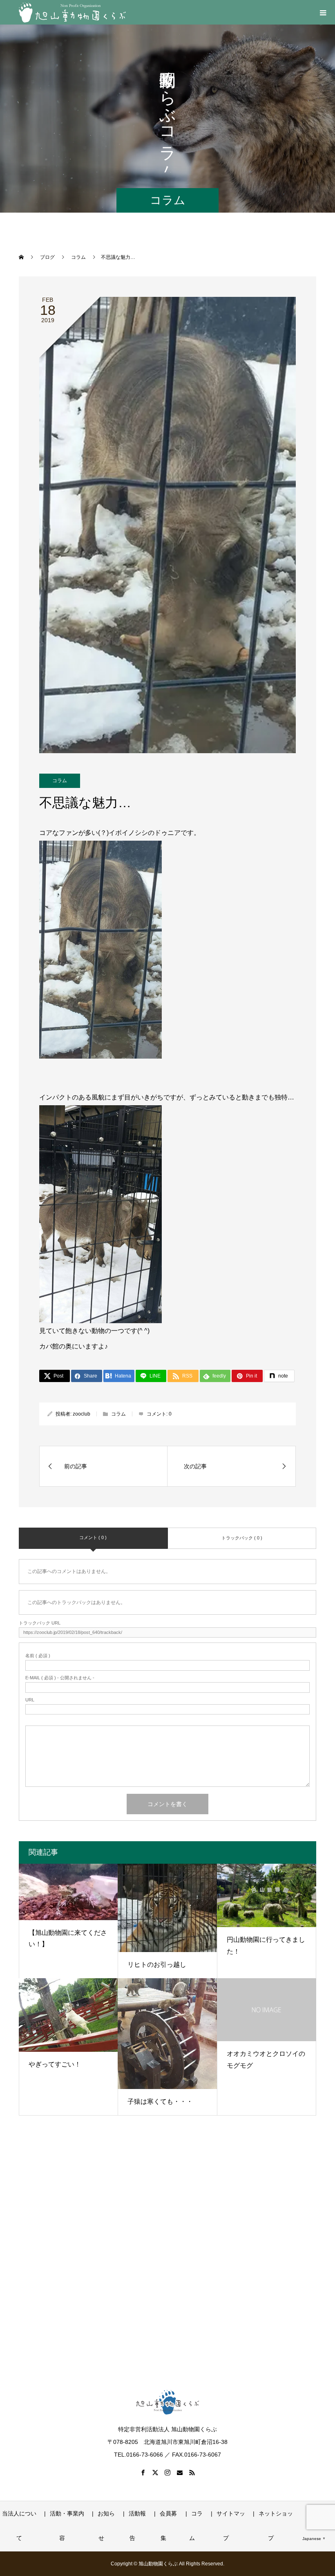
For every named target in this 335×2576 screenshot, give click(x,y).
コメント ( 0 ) (93, 1537)
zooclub (82, 1414)
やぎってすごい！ (55, 2064)
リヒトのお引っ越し (157, 1965)
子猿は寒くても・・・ (160, 2101)
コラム (60, 781)
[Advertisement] (167, 2261)
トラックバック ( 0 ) (242, 1538)
